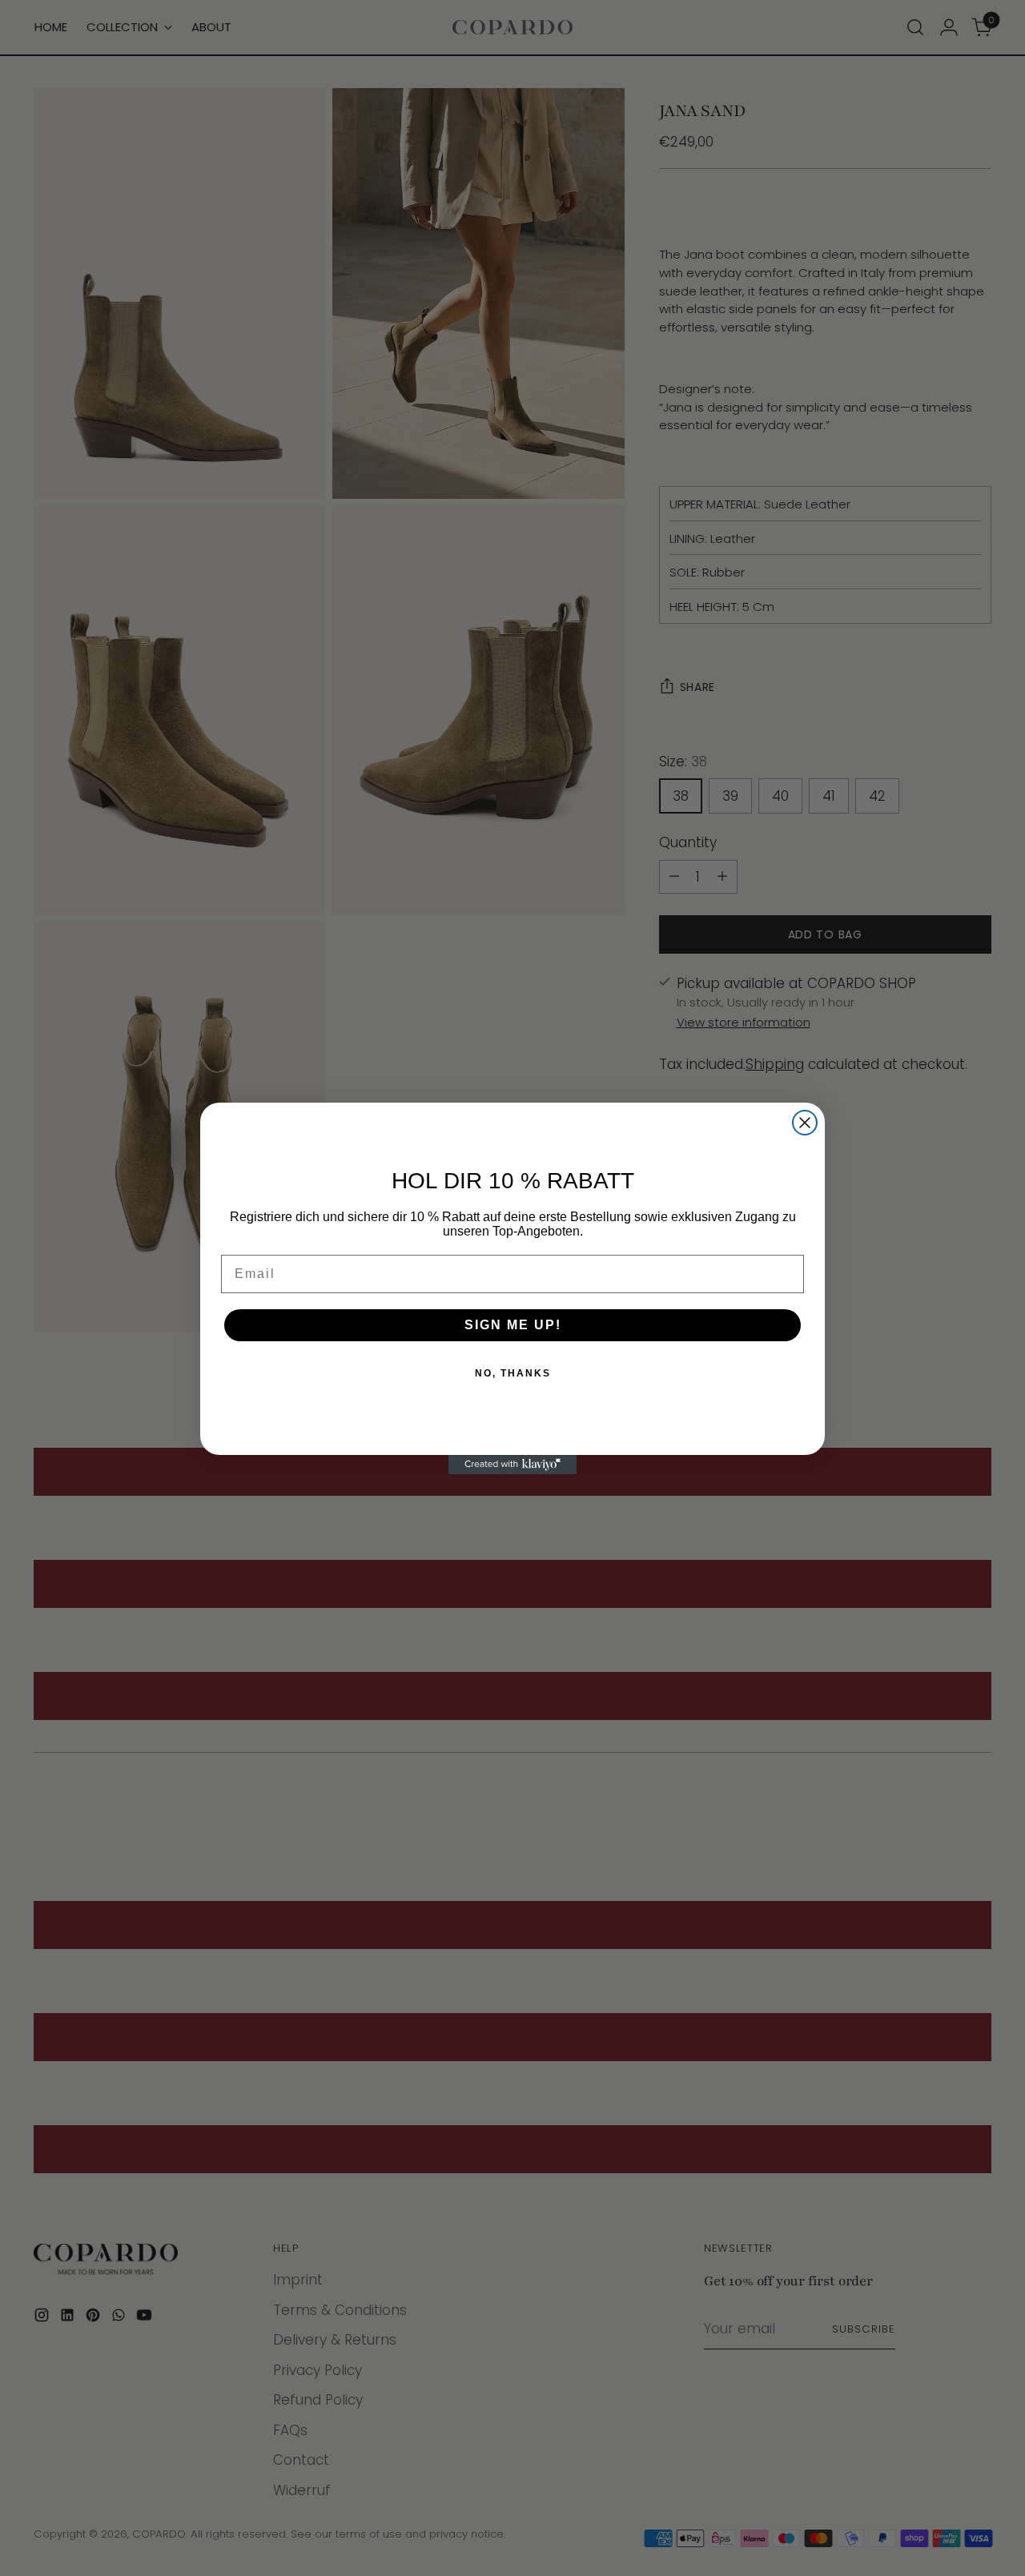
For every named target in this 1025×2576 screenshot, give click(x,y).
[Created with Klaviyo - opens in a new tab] (512, 1465)
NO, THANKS (513, 1373)
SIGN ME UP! (513, 1325)
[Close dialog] (805, 1123)
